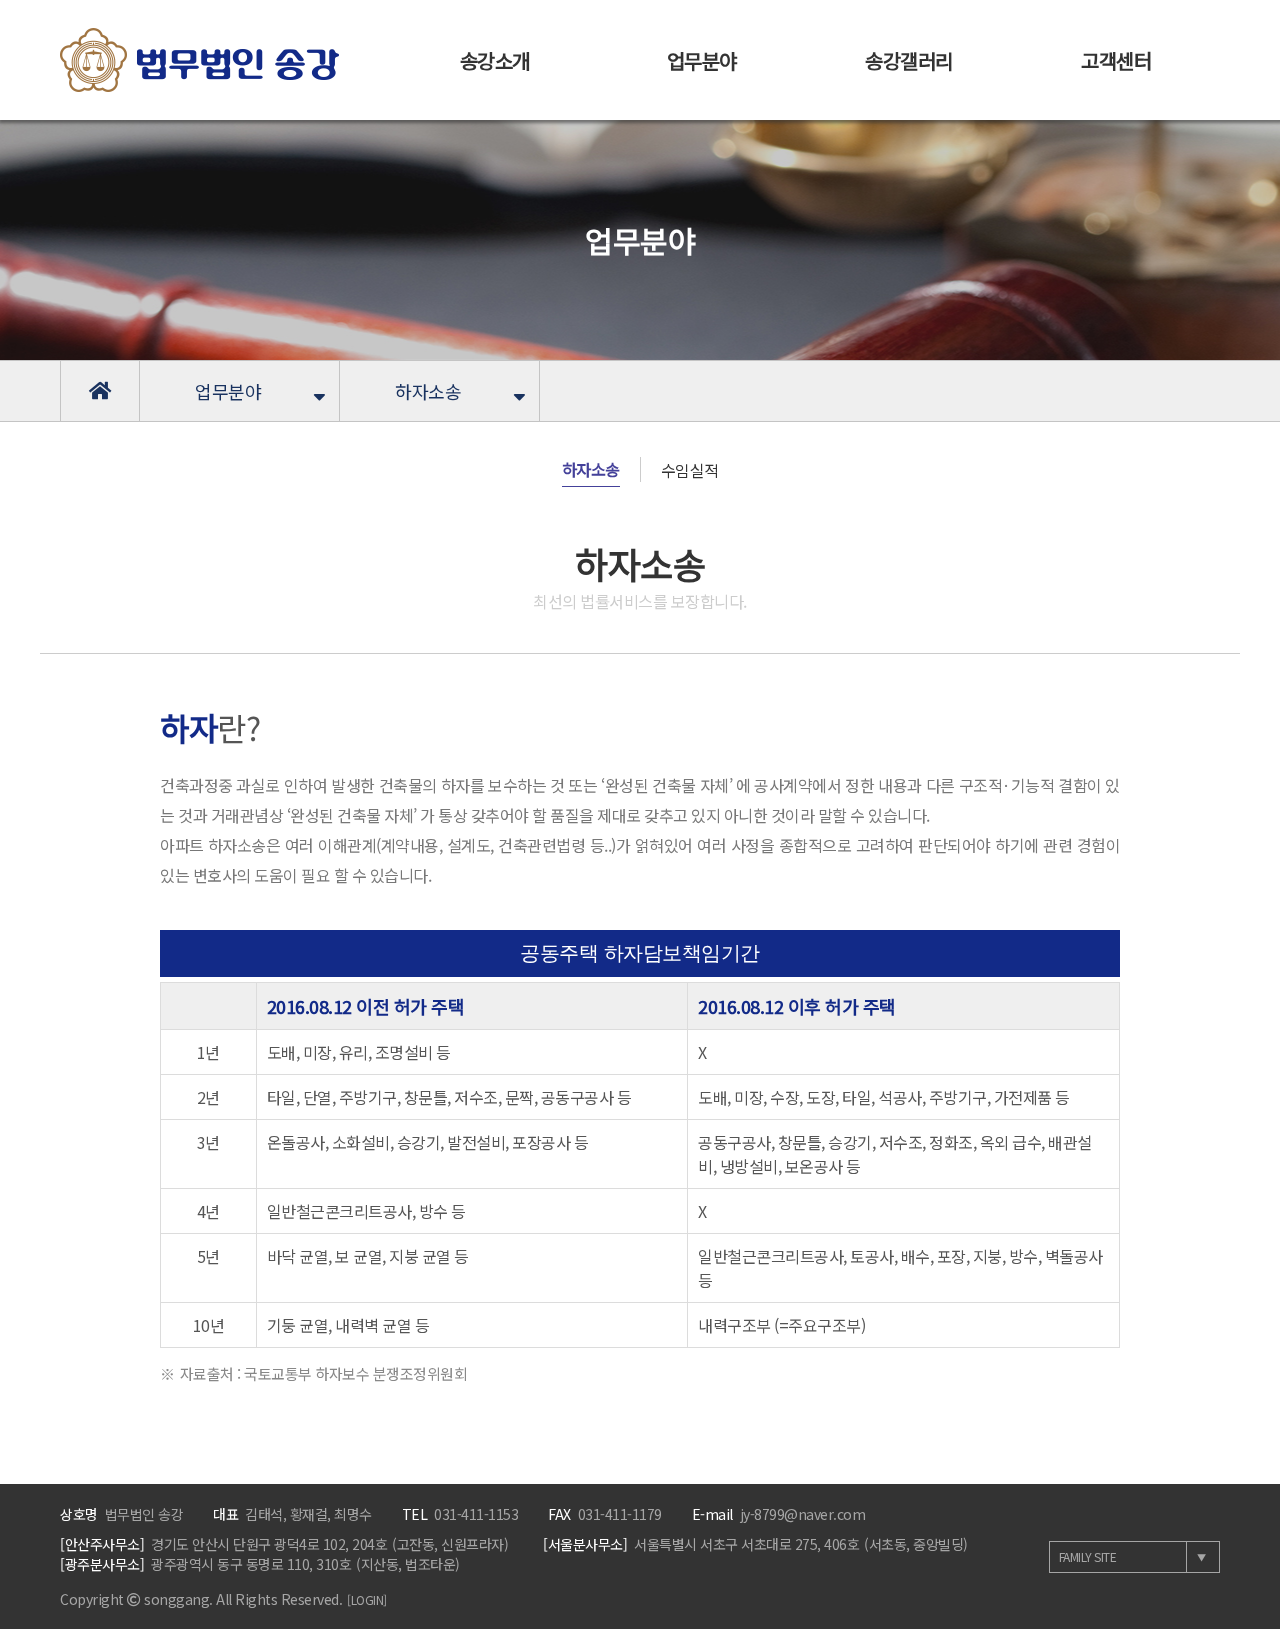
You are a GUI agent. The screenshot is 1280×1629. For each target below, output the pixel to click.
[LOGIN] (367, 1599)
